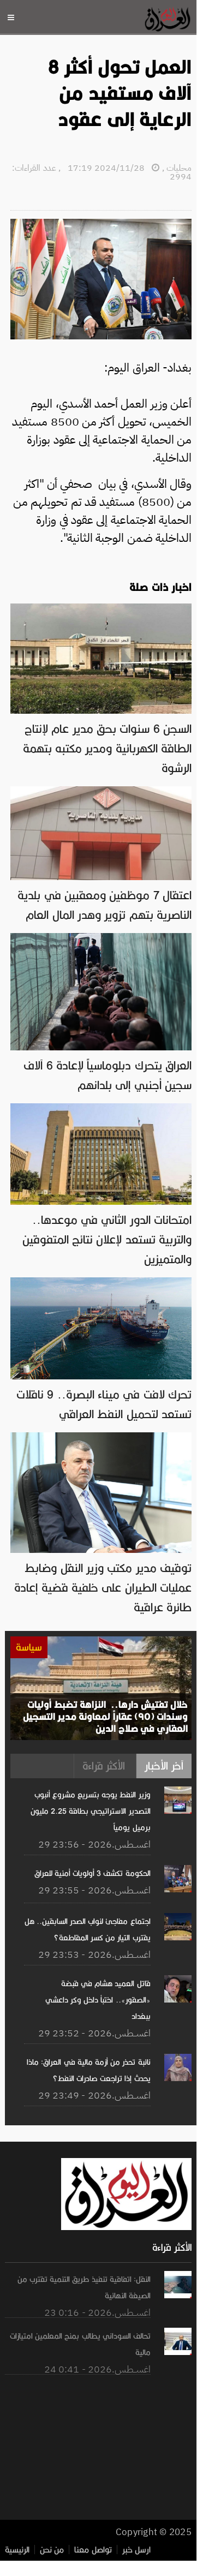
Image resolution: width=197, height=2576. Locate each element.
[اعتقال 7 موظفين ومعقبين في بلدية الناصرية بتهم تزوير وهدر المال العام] (101, 792)
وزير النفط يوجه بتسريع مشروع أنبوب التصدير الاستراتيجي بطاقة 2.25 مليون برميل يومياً (91, 1811)
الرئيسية (17, 2550)
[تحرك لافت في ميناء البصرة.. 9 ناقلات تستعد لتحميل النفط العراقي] (101, 1283)
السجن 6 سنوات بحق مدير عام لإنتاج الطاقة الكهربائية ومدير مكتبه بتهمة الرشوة (107, 749)
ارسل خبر (136, 2550)
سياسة (29, 1647)
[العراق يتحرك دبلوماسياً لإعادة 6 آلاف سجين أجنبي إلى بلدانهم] (101, 939)
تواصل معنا (93, 2550)
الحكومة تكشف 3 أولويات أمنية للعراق (92, 1873)
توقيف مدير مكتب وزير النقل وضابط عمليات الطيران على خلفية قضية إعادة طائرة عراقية (103, 1588)
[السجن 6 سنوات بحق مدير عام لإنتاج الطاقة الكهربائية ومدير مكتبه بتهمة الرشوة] (101, 609)
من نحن (52, 2550)
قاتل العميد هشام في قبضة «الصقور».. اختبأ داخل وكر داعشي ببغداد (98, 2000)
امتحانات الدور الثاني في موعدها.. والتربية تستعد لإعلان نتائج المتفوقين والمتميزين (107, 1240)
